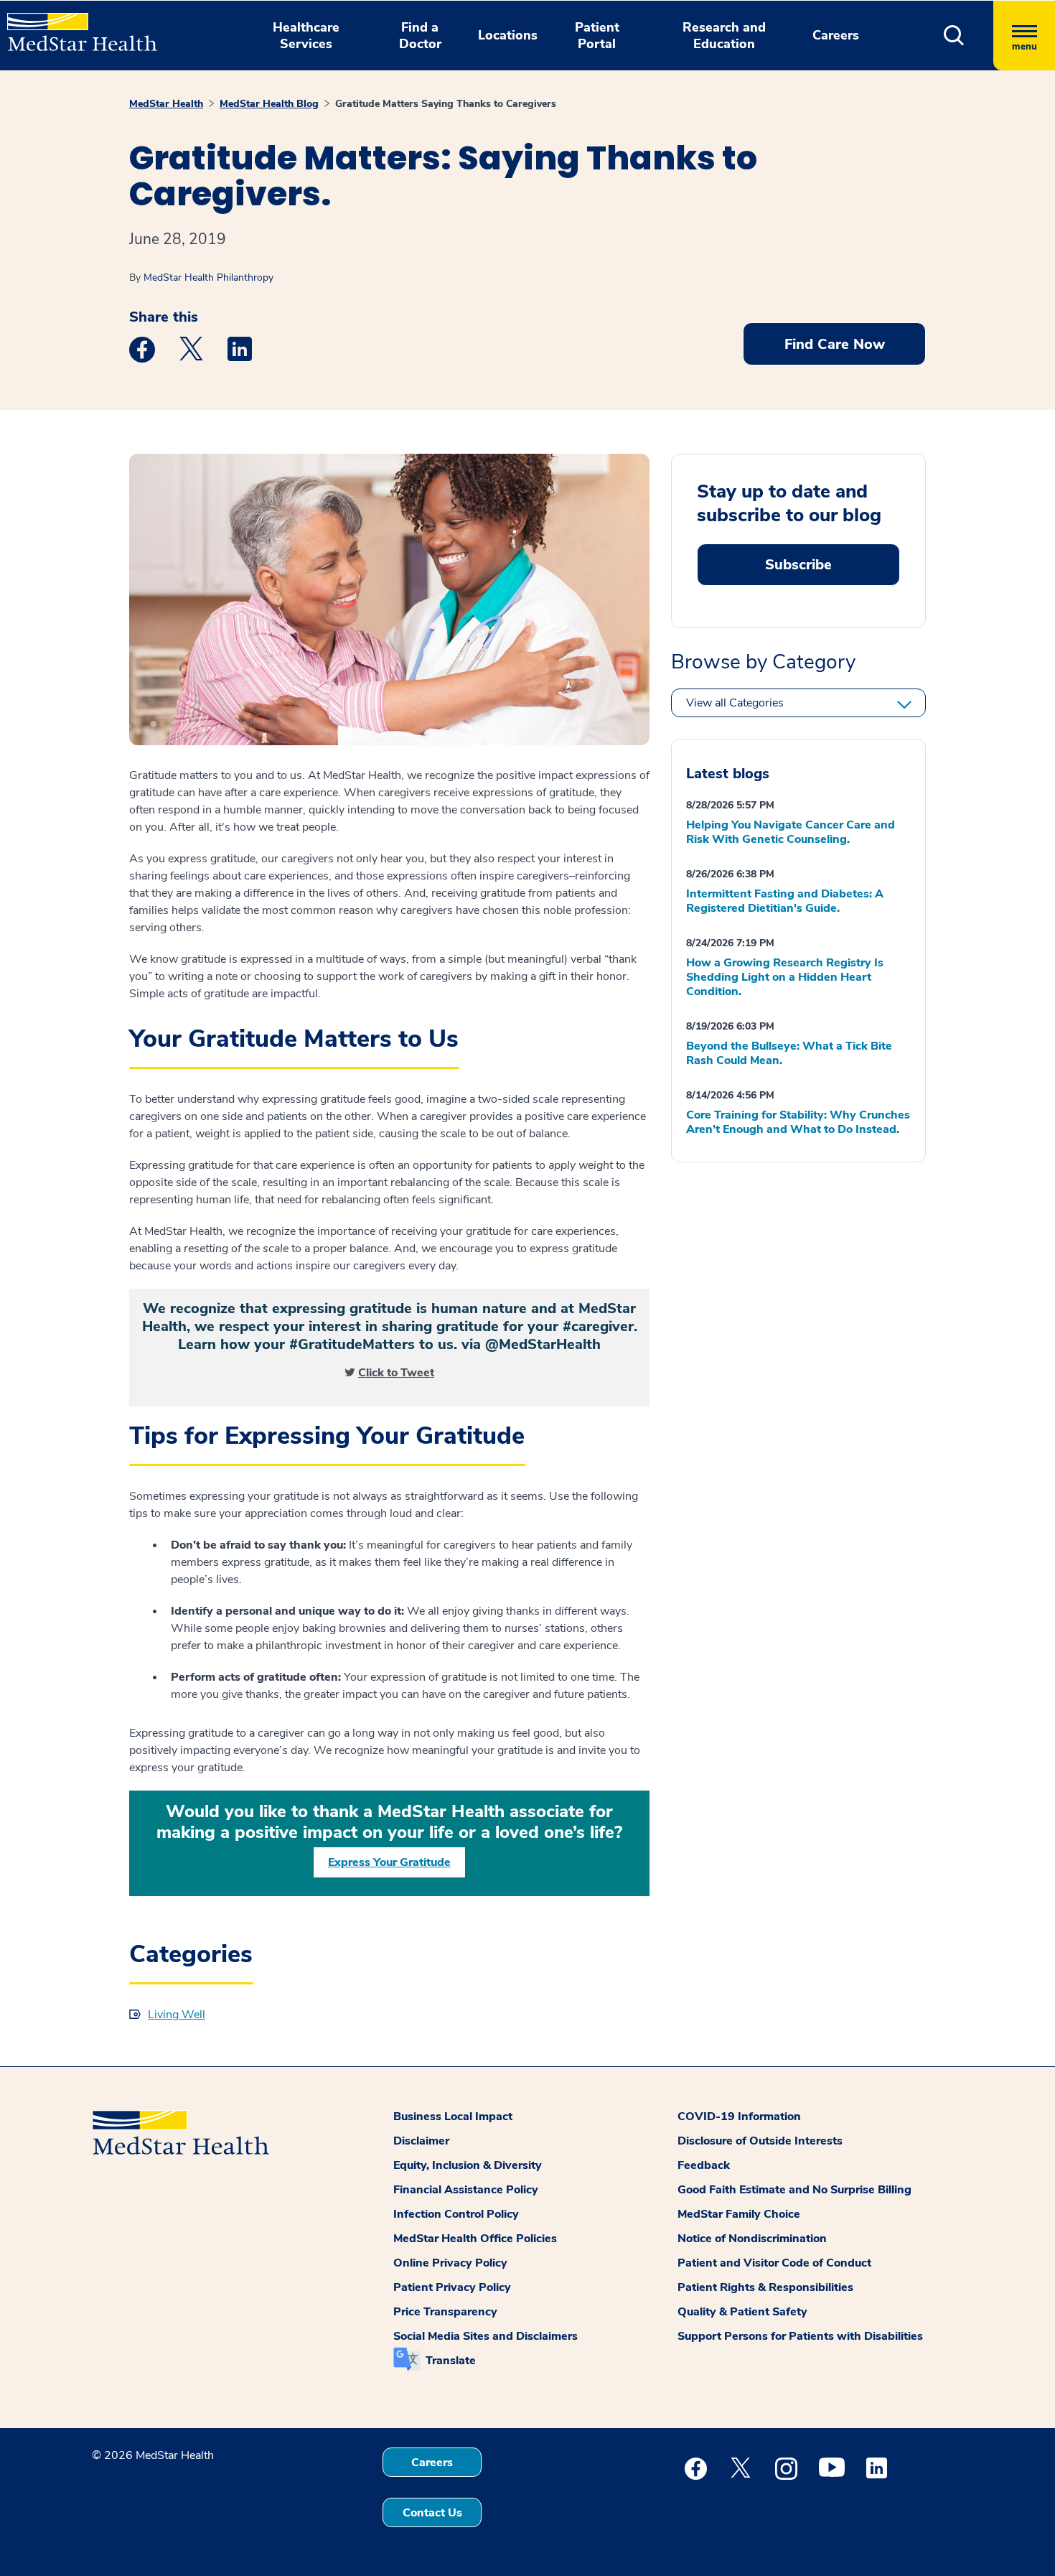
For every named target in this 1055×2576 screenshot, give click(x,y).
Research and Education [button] (724, 36)
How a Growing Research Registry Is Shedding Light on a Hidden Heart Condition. (785, 977)
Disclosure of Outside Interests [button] (760, 2141)
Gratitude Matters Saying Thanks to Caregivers (446, 104)
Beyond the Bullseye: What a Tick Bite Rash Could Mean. (789, 1053)
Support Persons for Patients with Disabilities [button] (800, 2336)
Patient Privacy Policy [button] (452, 2287)
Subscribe (798, 565)
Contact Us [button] (432, 2513)
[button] (954, 36)
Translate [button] (451, 2361)
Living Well (177, 2015)
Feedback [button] (704, 2165)
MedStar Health (166, 104)
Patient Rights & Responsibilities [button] (765, 2287)
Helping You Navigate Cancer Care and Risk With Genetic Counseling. (791, 832)
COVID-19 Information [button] (739, 2117)
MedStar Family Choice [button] (739, 2214)
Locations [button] (508, 35)
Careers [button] (836, 35)
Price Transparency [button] (445, 2312)
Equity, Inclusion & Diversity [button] (468, 2165)
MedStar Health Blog (269, 104)
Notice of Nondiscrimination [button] (752, 2239)
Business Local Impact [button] (453, 2117)
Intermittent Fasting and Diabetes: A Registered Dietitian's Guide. (785, 901)
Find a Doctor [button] (420, 36)
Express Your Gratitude (389, 1862)
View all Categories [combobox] (735, 703)
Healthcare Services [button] (306, 36)
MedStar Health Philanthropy (208, 277)
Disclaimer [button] (421, 2141)
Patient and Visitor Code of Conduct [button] (774, 2263)
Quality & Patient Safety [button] (742, 2312)
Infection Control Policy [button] (456, 2214)
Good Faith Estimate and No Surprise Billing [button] (794, 2190)
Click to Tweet (396, 1373)
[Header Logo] (75, 26)
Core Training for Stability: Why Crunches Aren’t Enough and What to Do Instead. (798, 1122)
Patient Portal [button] (597, 36)
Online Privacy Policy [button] (450, 2263)
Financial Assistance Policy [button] (466, 2190)
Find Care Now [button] (835, 344)
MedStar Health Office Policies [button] (475, 2239)
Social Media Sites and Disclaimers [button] (486, 2336)
